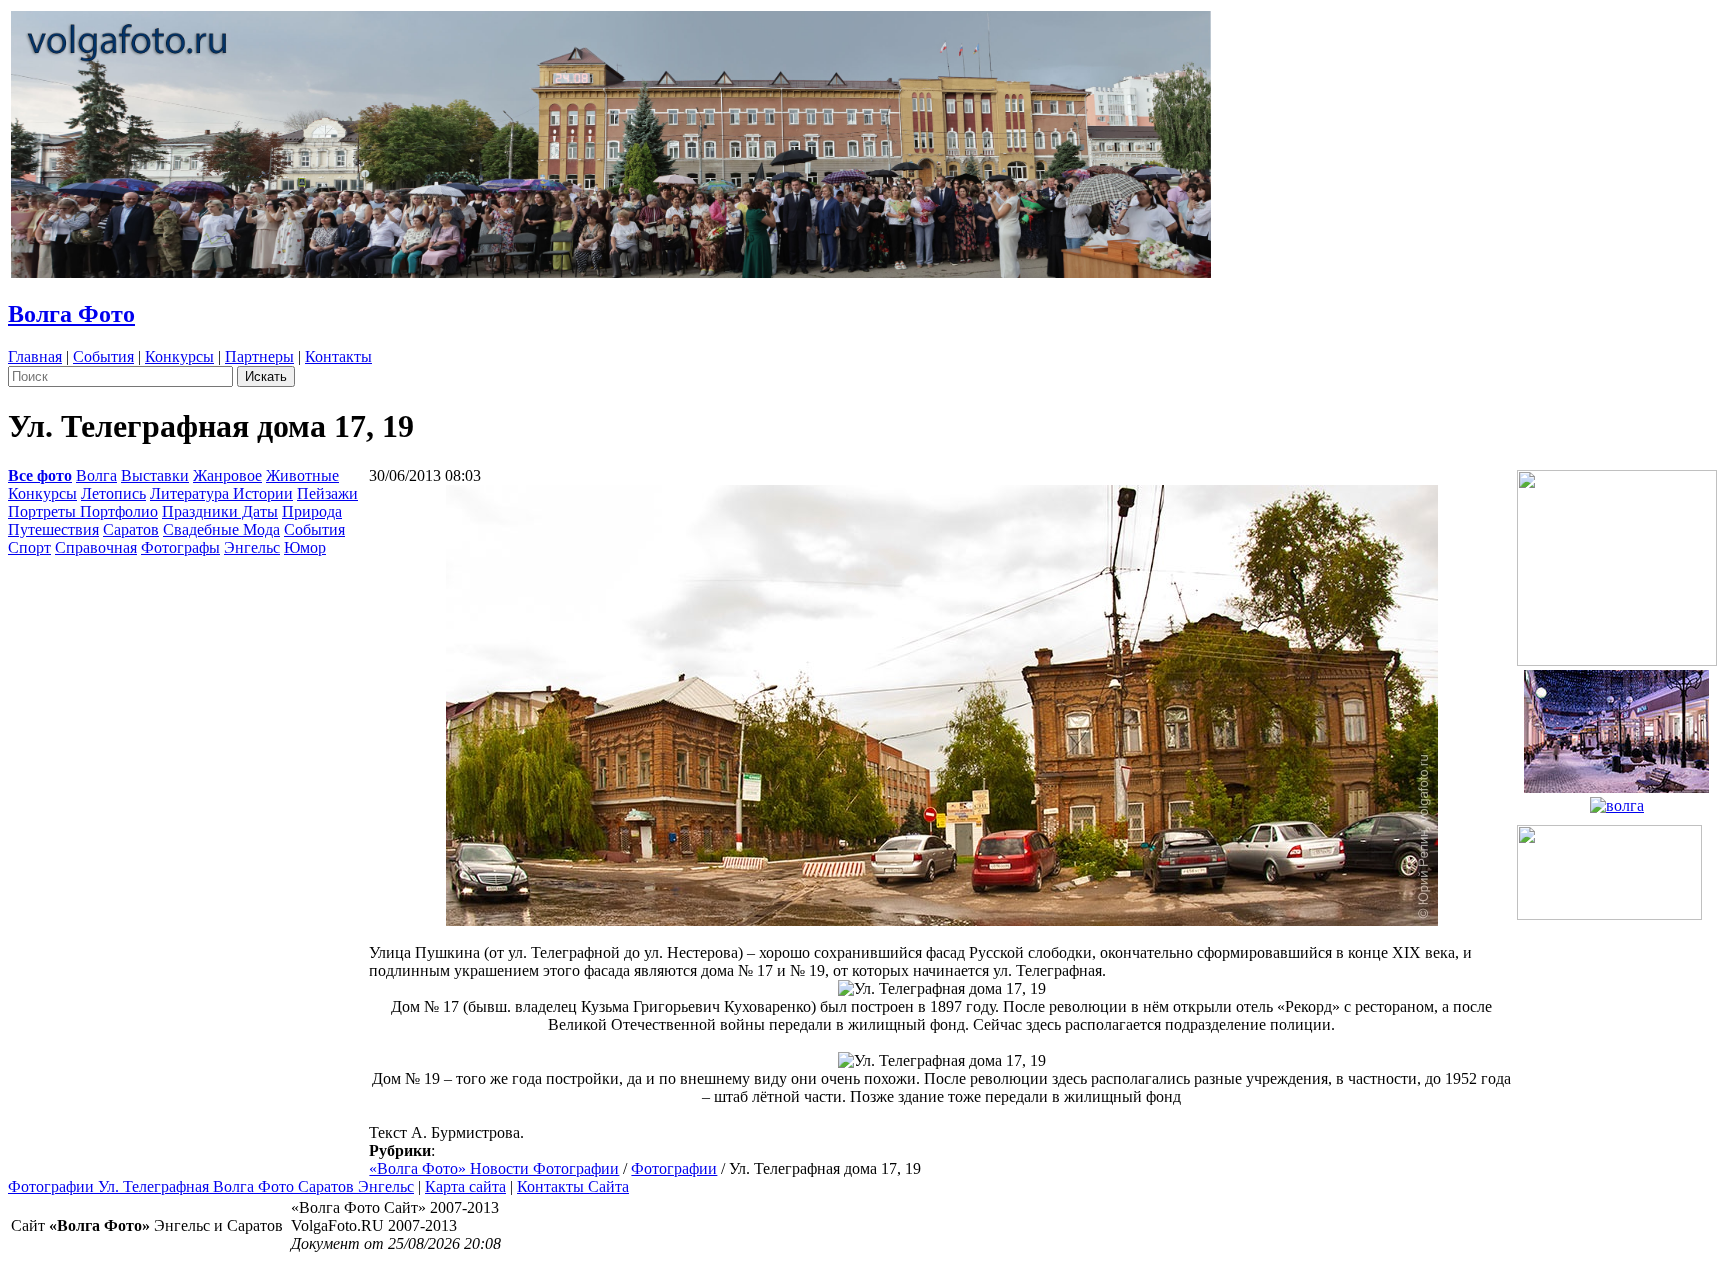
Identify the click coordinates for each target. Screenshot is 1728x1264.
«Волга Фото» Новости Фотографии (494, 1168)
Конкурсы (179, 356)
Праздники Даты (220, 511)
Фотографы (180, 547)
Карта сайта (465, 1186)
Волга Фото (71, 314)
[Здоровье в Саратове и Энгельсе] (1616, 725)
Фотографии (674, 1168)
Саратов (131, 529)
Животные (302, 475)
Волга (96, 475)
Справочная (96, 547)
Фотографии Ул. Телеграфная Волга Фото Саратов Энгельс (211, 1186)
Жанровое (227, 475)
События (103, 356)
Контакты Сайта (573, 1186)
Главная (35, 356)
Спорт (29, 547)
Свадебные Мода (221, 529)
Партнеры (259, 356)
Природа (312, 511)
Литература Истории (221, 493)
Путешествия (53, 529)
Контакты (338, 356)
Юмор (305, 547)
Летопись (113, 493)
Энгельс (252, 547)
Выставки (155, 475)
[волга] (1617, 800)
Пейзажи (327, 493)
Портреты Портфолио (83, 511)
